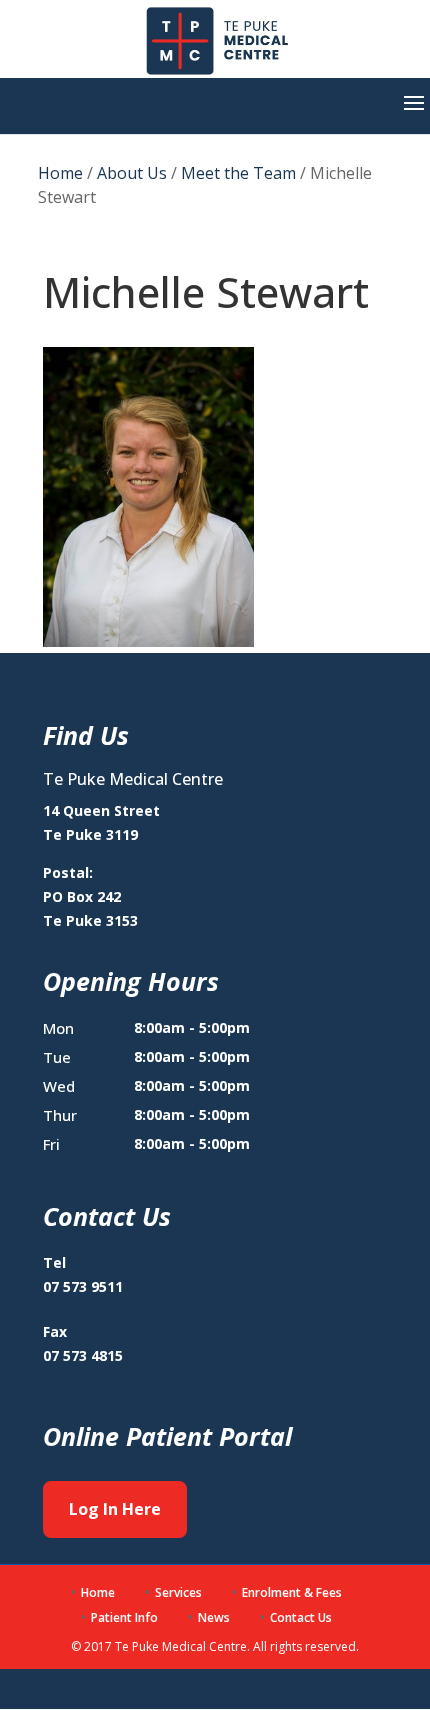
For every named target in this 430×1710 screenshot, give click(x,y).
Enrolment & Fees (292, 1592)
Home (60, 173)
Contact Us (301, 1617)
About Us (132, 173)
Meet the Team (238, 173)
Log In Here (115, 1509)
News (214, 1617)
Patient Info (124, 1617)
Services (178, 1592)
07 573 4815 (83, 1355)
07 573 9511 (83, 1286)
